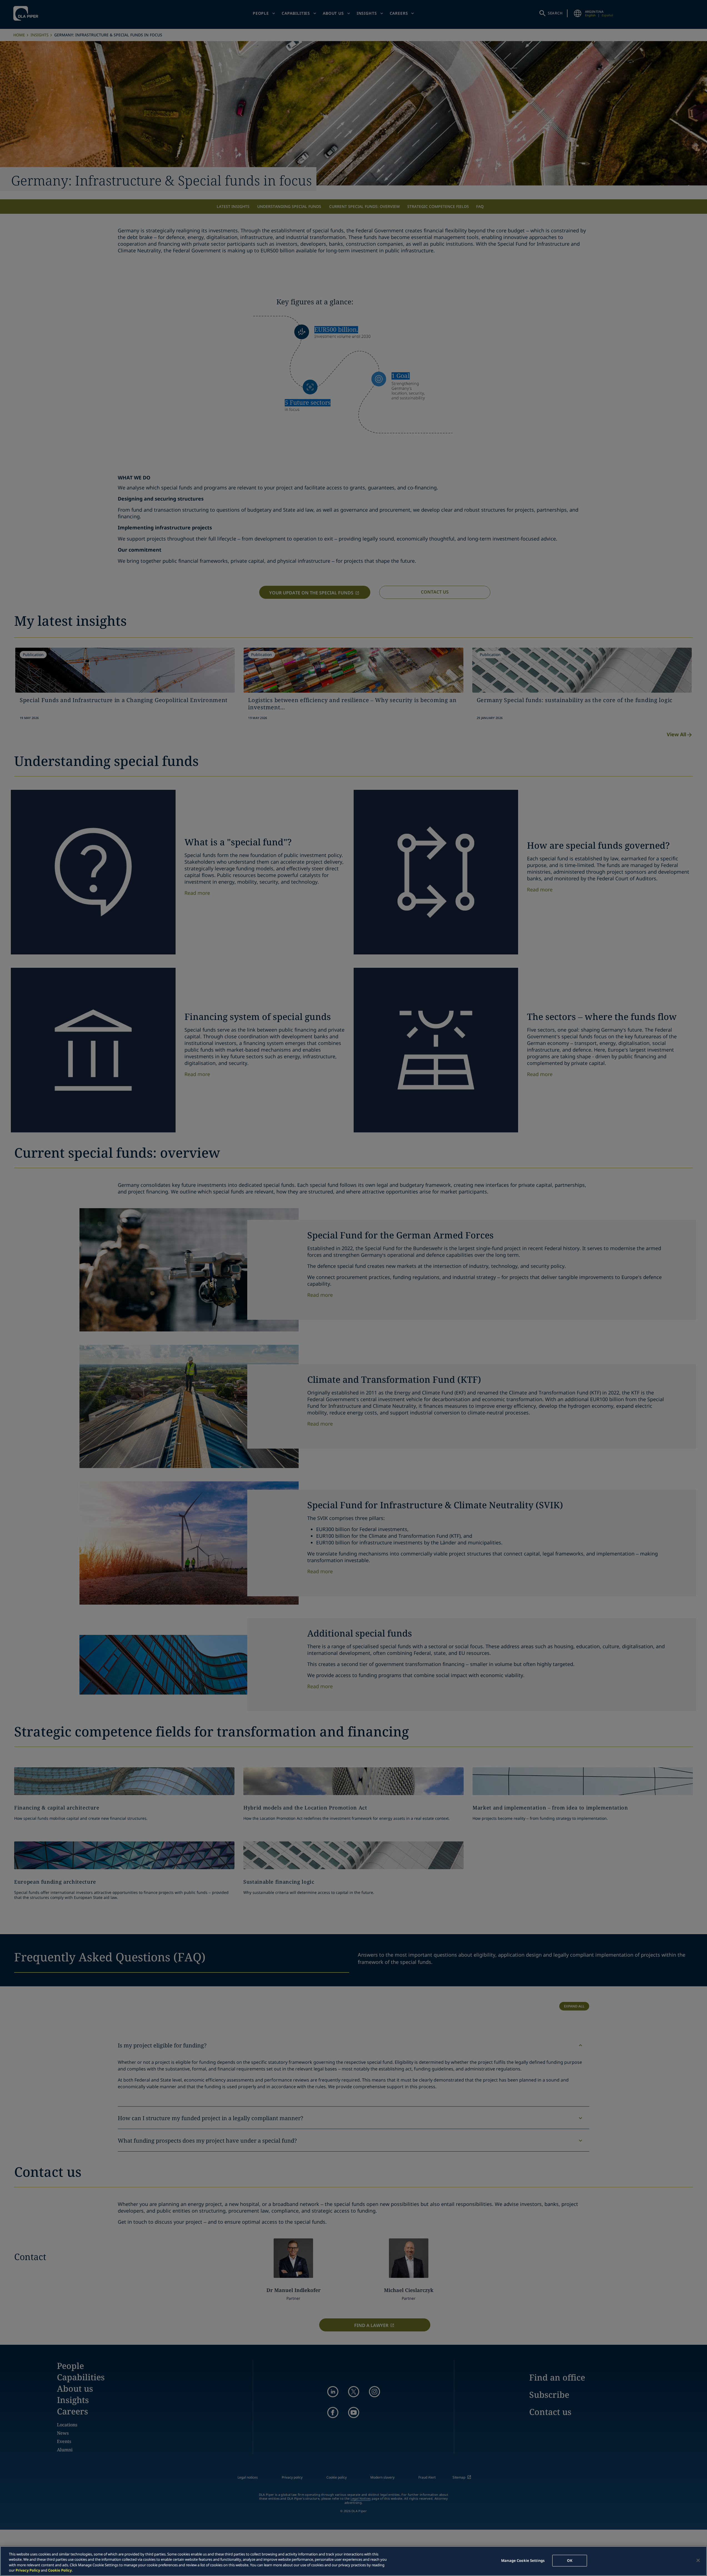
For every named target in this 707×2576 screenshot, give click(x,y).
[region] (354, 2561)
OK (569, 2560)
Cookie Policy (60, 2570)
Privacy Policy (28, 2570)
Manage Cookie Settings (523, 2560)
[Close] (698, 2560)
